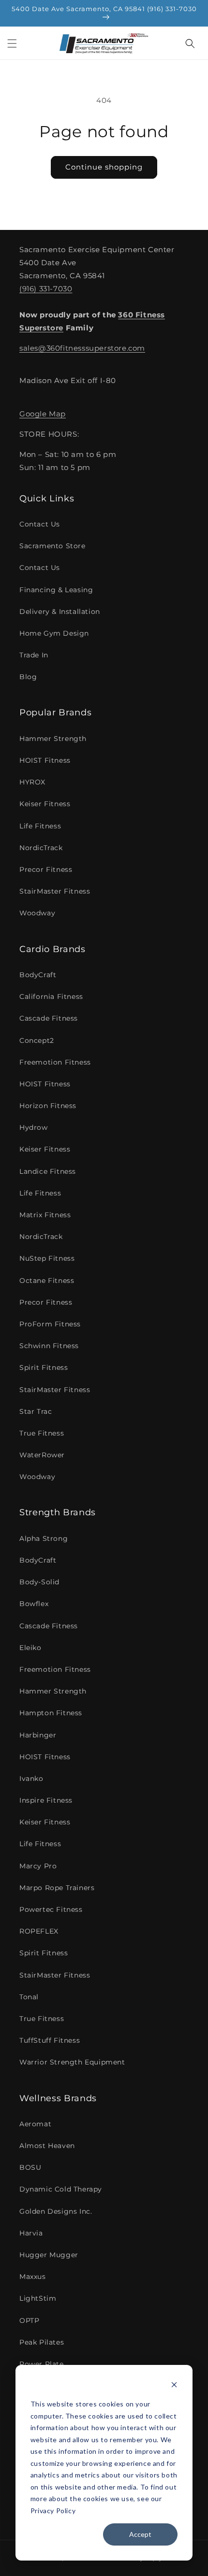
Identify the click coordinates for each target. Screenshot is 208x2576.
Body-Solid (39, 1582)
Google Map (43, 414)
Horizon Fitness (48, 1106)
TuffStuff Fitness (50, 2040)
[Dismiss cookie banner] (174, 2386)
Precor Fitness (46, 869)
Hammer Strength (53, 739)
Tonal (29, 1997)
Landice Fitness (48, 1171)
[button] (12, 43)
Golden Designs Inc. (56, 2211)
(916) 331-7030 (46, 289)
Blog (28, 677)
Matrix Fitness (45, 1215)
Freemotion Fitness (55, 1062)
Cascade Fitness (49, 1018)
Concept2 (37, 1040)
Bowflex (34, 1604)
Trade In (34, 655)
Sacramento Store (52, 546)
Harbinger (38, 1735)
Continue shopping (104, 167)
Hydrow (34, 1127)
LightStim (38, 2298)
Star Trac (36, 1411)
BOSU (30, 2167)
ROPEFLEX (39, 1931)
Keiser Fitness (45, 804)
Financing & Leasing (56, 590)
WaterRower (42, 1455)
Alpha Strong (44, 1538)
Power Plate (42, 2364)
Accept (140, 2534)
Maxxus (33, 2277)
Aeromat (35, 2124)
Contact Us (40, 524)
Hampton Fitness (51, 1713)
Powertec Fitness (51, 1909)
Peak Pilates (42, 2342)
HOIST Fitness (45, 760)
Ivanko (31, 1779)
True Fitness (42, 1433)
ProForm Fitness (50, 1324)
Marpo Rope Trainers (57, 1888)
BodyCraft (38, 975)
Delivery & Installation (60, 612)
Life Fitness (40, 826)
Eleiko (30, 1648)
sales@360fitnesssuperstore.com (82, 348)
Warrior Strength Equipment (72, 2062)
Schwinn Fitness (49, 1346)
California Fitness (51, 996)
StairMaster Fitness (55, 891)
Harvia (31, 2233)
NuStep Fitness (47, 1258)
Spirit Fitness (44, 1367)
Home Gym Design (54, 633)
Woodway (37, 913)
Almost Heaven (47, 2146)
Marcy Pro (38, 1866)
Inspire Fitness (46, 1800)
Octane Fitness (47, 1281)
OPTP (29, 2320)
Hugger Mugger (49, 2255)
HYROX (32, 782)
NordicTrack (41, 848)
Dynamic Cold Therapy (61, 2189)
